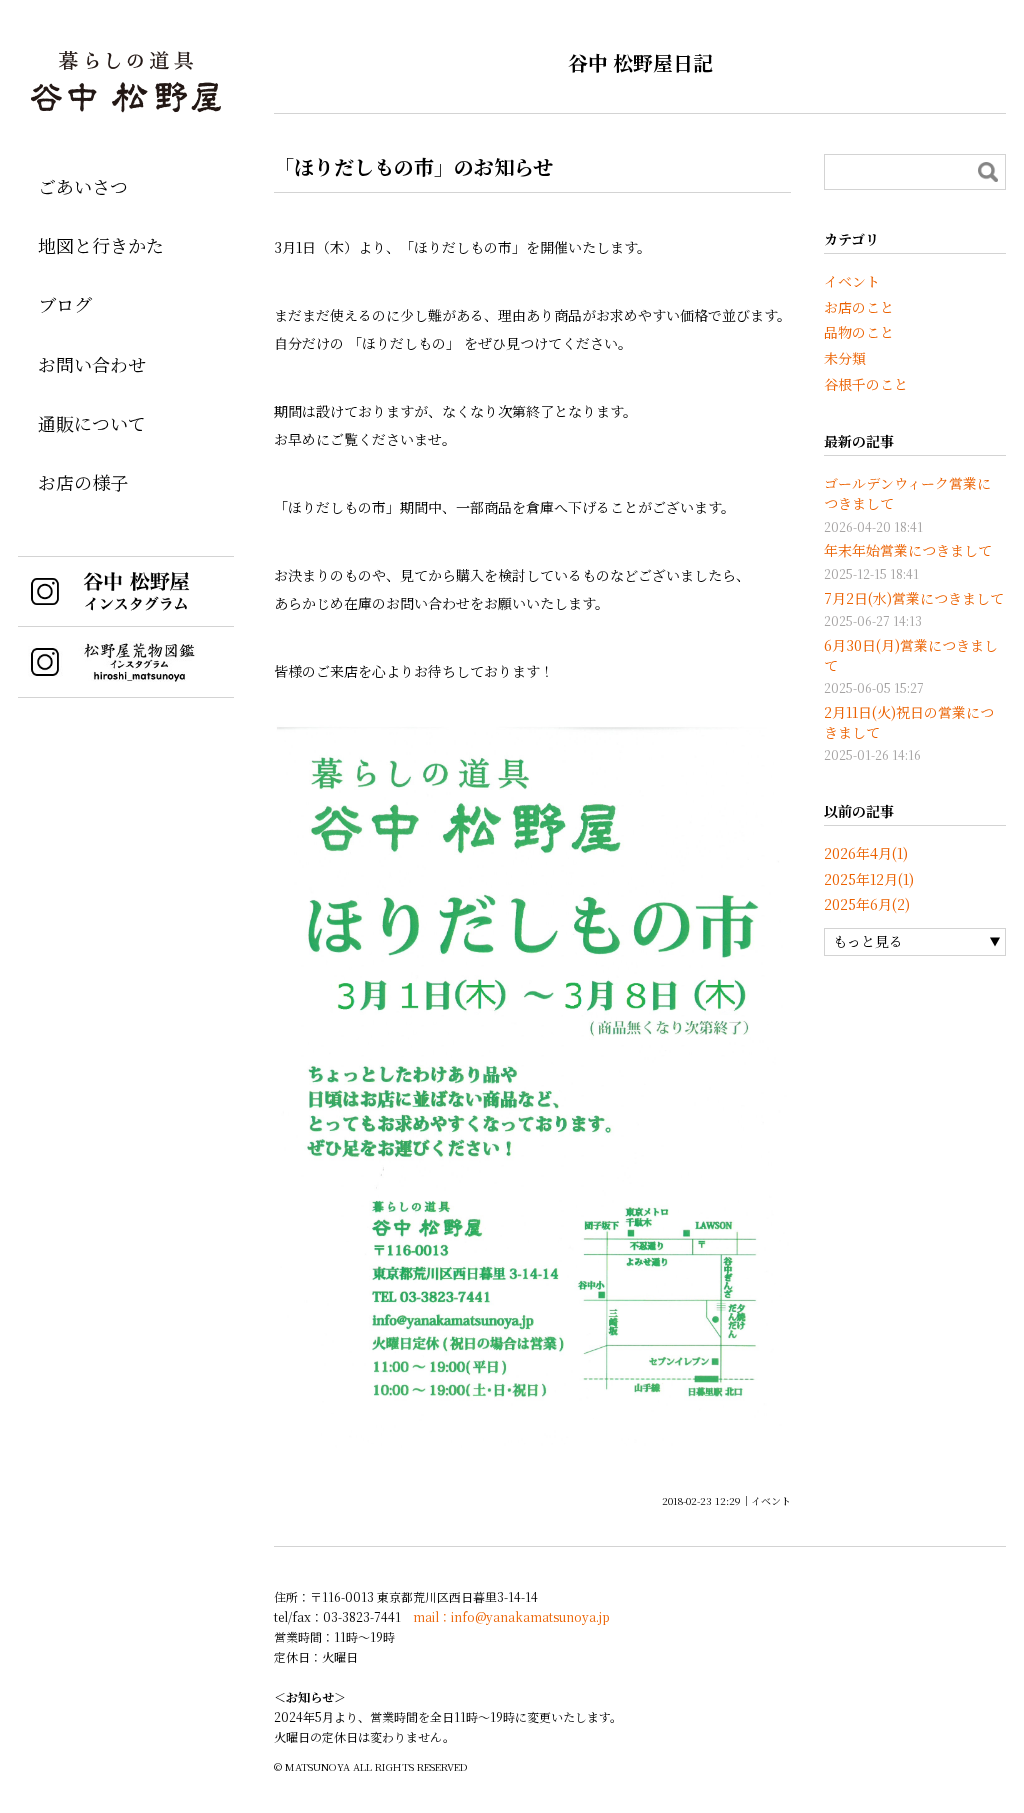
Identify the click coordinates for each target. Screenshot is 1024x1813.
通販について (92, 423)
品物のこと (859, 332)
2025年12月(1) (869, 879)
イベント (771, 1500)
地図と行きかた (101, 245)
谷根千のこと (866, 384)
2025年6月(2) (867, 904)
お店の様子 (83, 482)
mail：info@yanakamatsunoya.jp (511, 1616)
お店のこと (859, 307)
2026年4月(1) (866, 853)
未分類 (845, 358)
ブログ (65, 304)
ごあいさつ (83, 186)
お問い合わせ (92, 364)
